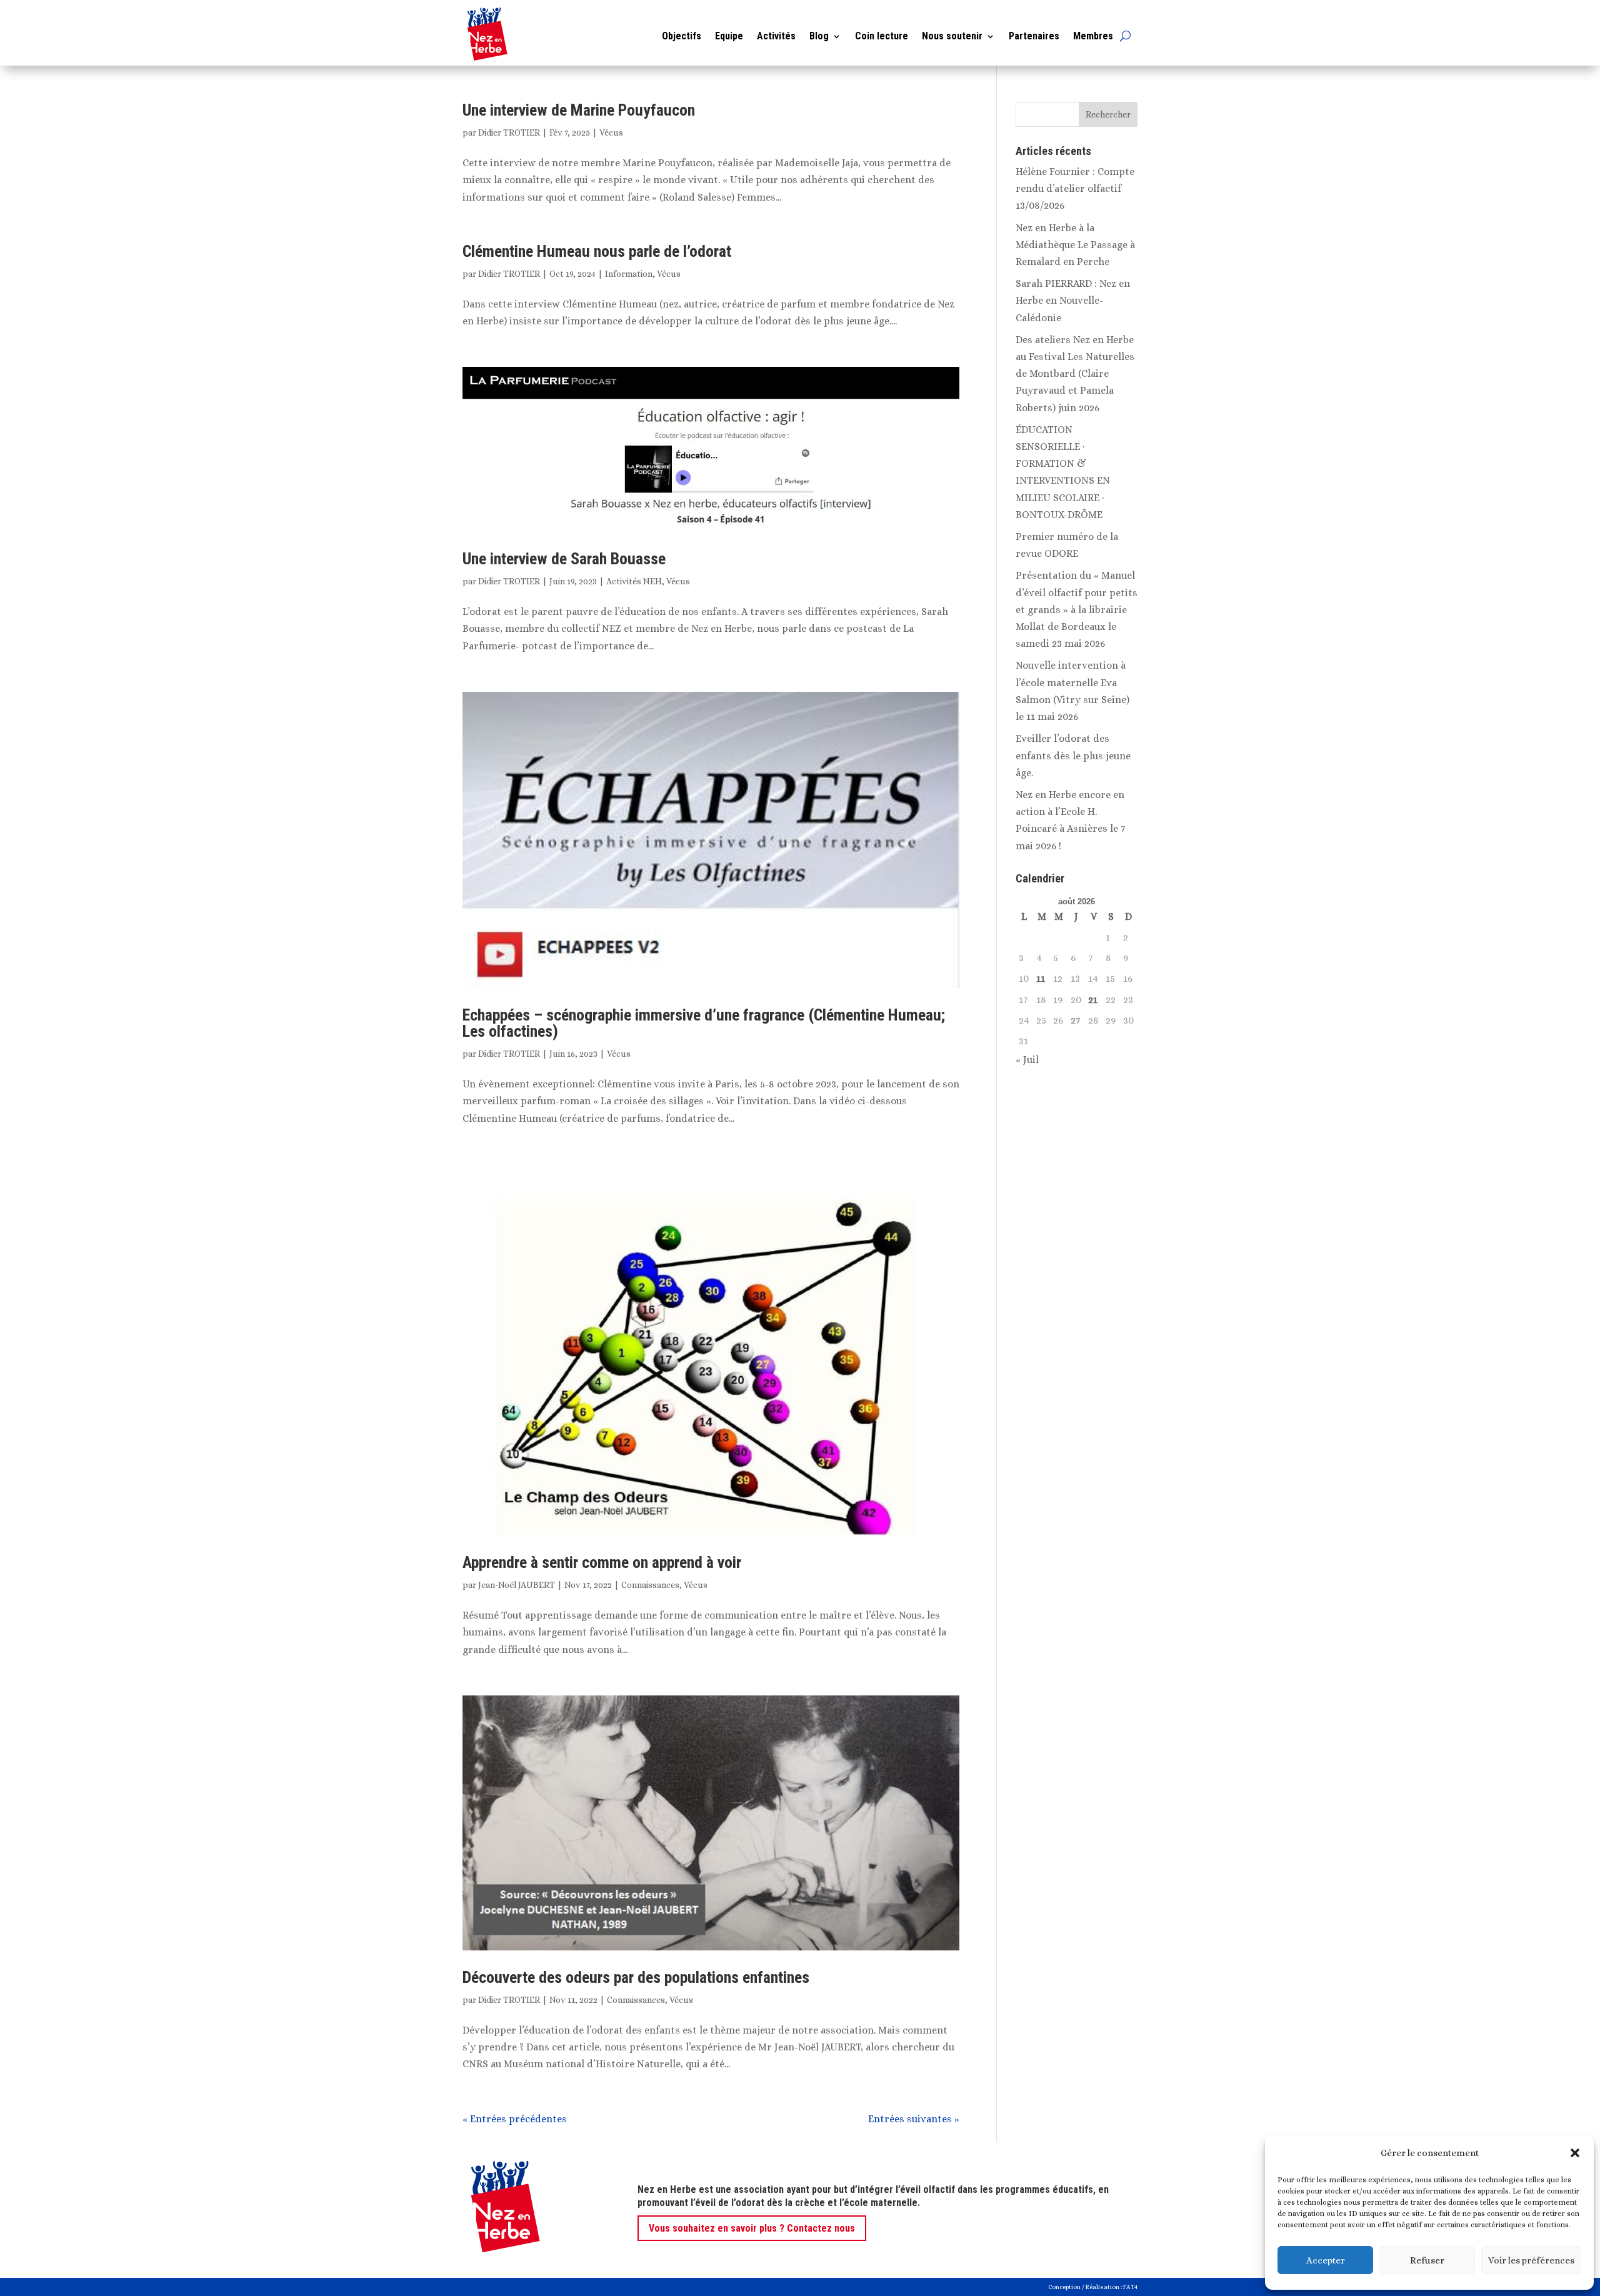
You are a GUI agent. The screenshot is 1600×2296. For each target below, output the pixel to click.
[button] (1575, 2153)
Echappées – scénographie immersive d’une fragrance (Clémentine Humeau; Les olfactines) (704, 1023)
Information (629, 274)
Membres (1093, 36)
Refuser (1427, 2260)
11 (1041, 978)
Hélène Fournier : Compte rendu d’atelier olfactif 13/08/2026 (1075, 188)
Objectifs (682, 36)
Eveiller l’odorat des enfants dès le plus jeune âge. (1073, 755)
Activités (776, 36)
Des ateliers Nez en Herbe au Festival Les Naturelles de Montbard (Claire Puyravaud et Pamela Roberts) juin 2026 (1075, 374)
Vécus (611, 132)
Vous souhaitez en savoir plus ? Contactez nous (752, 2228)
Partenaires (1034, 36)
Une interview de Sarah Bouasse (564, 559)
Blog (819, 36)
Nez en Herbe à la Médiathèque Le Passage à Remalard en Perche (1075, 245)
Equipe (729, 36)
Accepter (1326, 2260)
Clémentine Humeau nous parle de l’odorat (597, 251)
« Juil (1027, 1060)
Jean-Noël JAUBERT (517, 1585)
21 (1093, 1000)
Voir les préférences (1531, 2260)
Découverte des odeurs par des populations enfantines (636, 1977)
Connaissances (650, 1585)
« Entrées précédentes (515, 2119)
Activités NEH (634, 581)
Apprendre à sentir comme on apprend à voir (602, 1562)
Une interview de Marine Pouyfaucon (579, 110)
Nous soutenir (952, 36)
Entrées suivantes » (914, 2119)
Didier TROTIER (509, 132)
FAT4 (1130, 2287)
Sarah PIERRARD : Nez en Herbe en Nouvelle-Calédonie (1073, 300)
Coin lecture (882, 36)
